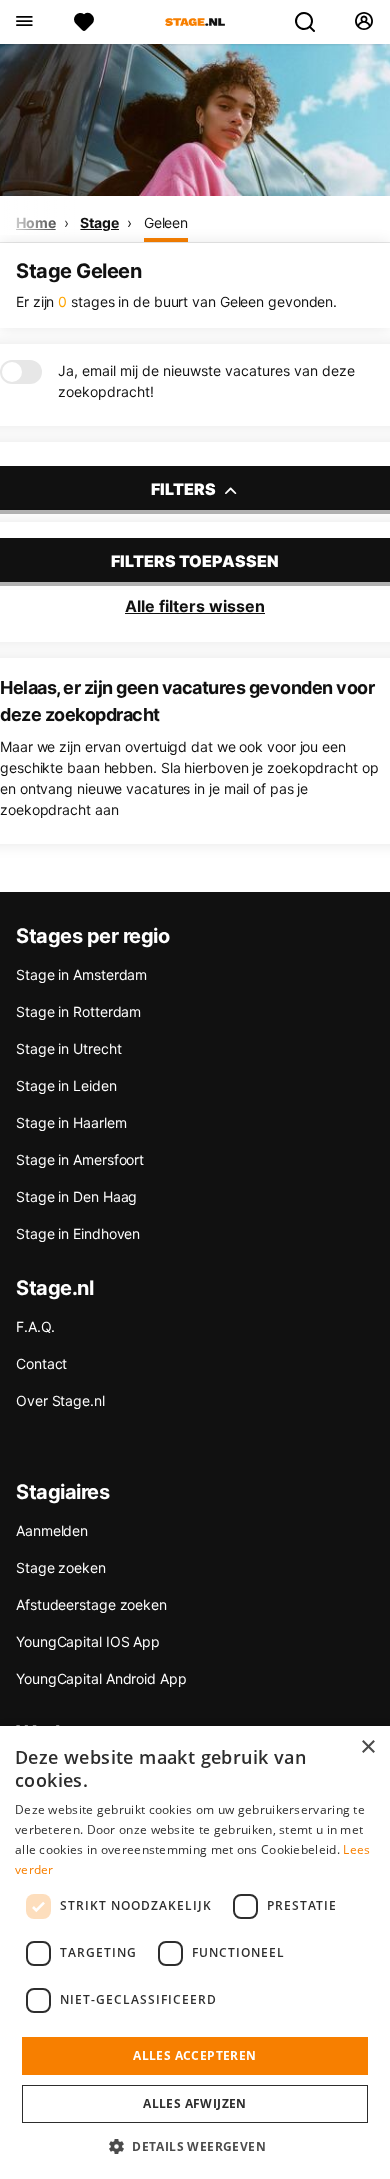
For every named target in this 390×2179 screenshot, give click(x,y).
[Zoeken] (313, 22)
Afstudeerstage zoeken (91, 1604)
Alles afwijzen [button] (195, 2103)
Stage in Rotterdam (78, 1011)
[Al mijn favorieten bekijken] (84, 22)
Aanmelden (52, 1530)
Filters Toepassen (195, 561)
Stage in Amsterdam (81, 974)
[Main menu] (23, 22)
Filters (185, 489)
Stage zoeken (61, 1567)
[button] (195, 2146)
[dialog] (195, 1952)
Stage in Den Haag (76, 1196)
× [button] (367, 1747)
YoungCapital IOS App (88, 1641)
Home (36, 222)
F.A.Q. (35, 1326)
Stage (99, 222)
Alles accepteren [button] (194, 2055)
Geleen (166, 222)
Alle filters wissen (195, 606)
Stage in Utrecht (68, 1048)
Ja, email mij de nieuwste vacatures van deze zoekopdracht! (206, 381)
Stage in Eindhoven (78, 1233)
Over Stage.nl (60, 1400)
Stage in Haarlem (71, 1122)
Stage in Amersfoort (80, 1159)
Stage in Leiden (66, 1085)
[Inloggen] (363, 22)
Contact (41, 1363)
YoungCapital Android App (101, 1678)
